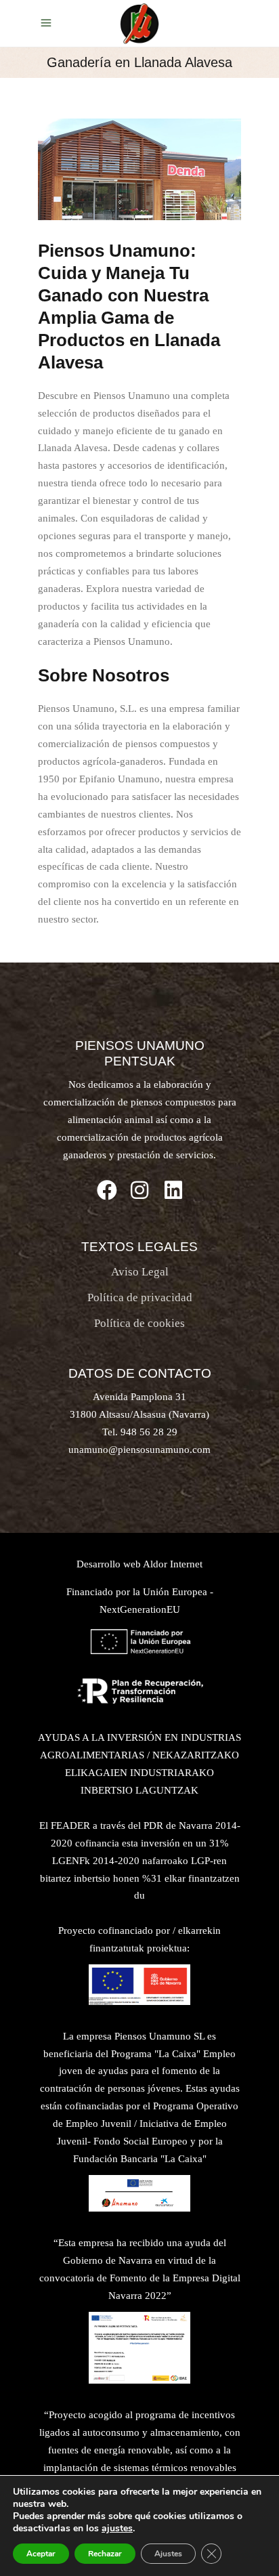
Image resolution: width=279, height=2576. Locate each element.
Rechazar (105, 2554)
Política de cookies (139, 1323)
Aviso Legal (140, 1272)
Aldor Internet (173, 1564)
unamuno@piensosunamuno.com (139, 1450)
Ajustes (168, 2554)
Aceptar (41, 2554)
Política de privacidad (140, 1297)
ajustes (117, 2529)
